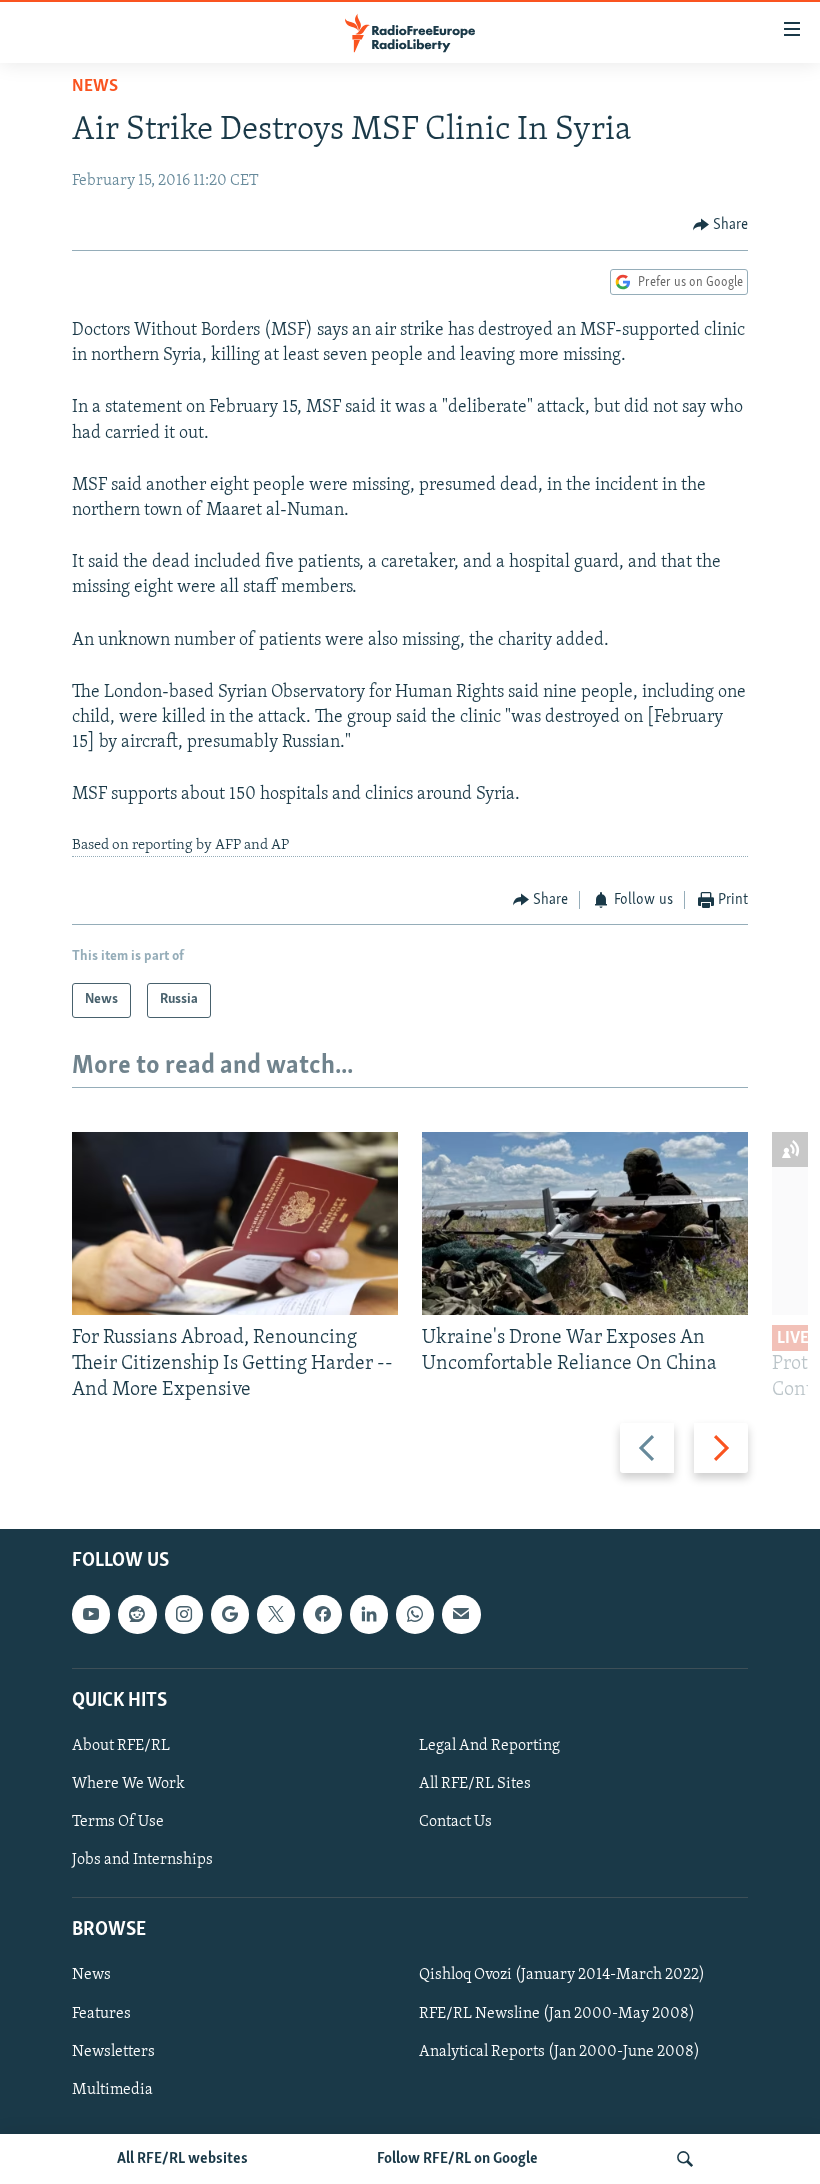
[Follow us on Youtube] (91, 1615)
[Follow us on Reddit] (137, 1615)
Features (101, 2014)
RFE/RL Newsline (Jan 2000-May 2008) (557, 2014)
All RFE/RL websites (182, 2159)
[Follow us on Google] (230, 1615)
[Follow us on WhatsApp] (415, 1615)
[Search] (685, 2159)
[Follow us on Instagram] (184, 1615)
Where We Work (128, 1784)
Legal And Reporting (489, 1746)
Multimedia (112, 2090)
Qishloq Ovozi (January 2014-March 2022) (562, 1976)
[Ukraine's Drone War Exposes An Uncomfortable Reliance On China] (585, 1223)
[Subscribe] (461, 1615)
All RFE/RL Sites (475, 1784)
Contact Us (455, 1822)
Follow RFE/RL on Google (457, 2159)
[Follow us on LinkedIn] (369, 1615)
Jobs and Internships (142, 1861)
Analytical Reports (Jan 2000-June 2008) (559, 2052)
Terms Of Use (118, 1822)
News (95, 87)
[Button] (721, 225)
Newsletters (113, 2052)
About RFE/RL (121, 1746)
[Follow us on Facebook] (322, 1615)
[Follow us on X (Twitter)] (276, 1615)
